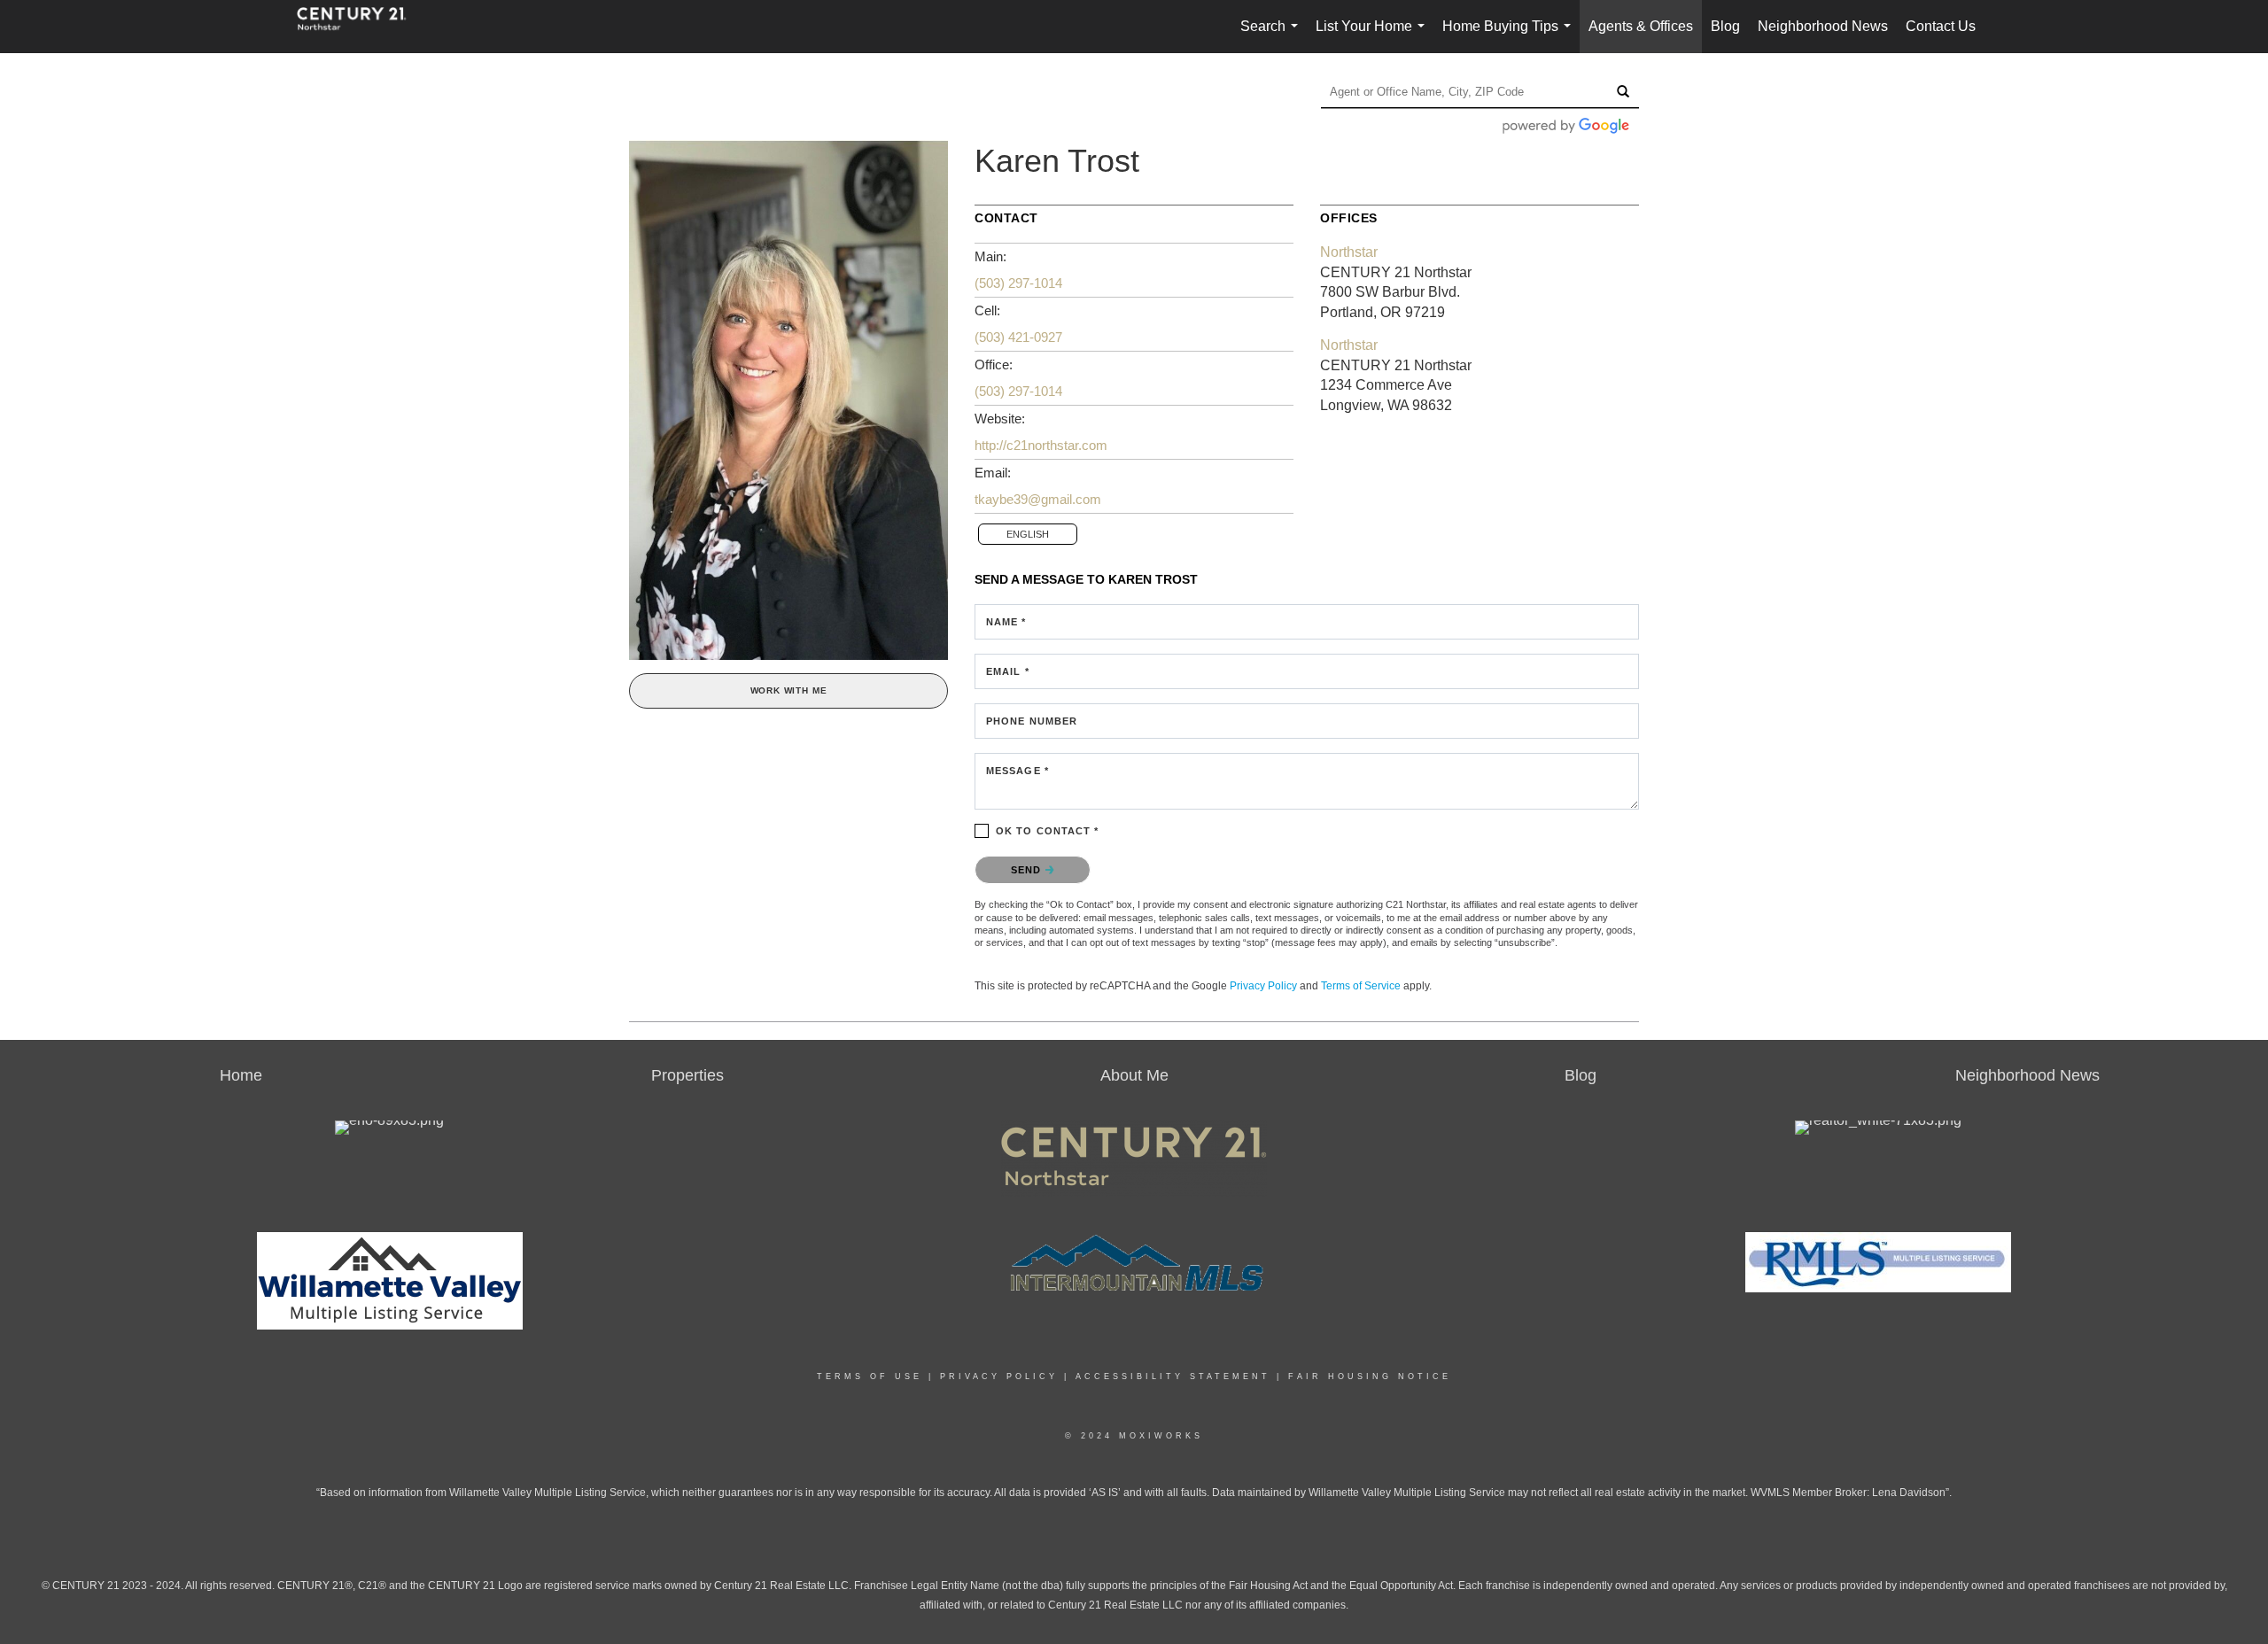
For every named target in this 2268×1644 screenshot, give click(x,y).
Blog (1725, 26)
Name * (1006, 622)
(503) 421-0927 (1018, 337)
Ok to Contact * (1048, 831)
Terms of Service (1361, 986)
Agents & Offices (1641, 26)
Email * (1008, 671)
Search (1273, 36)
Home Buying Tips (1510, 36)
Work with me (789, 690)
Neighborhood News (1823, 26)
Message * (1017, 771)
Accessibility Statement (1173, 1376)
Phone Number (1032, 721)
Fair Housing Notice (1370, 1376)
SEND (1028, 870)
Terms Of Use (870, 1376)
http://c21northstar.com (1041, 445)
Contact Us (1941, 26)
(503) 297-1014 (1018, 283)
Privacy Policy (1263, 986)
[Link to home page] (361, 27)
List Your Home (1374, 36)
